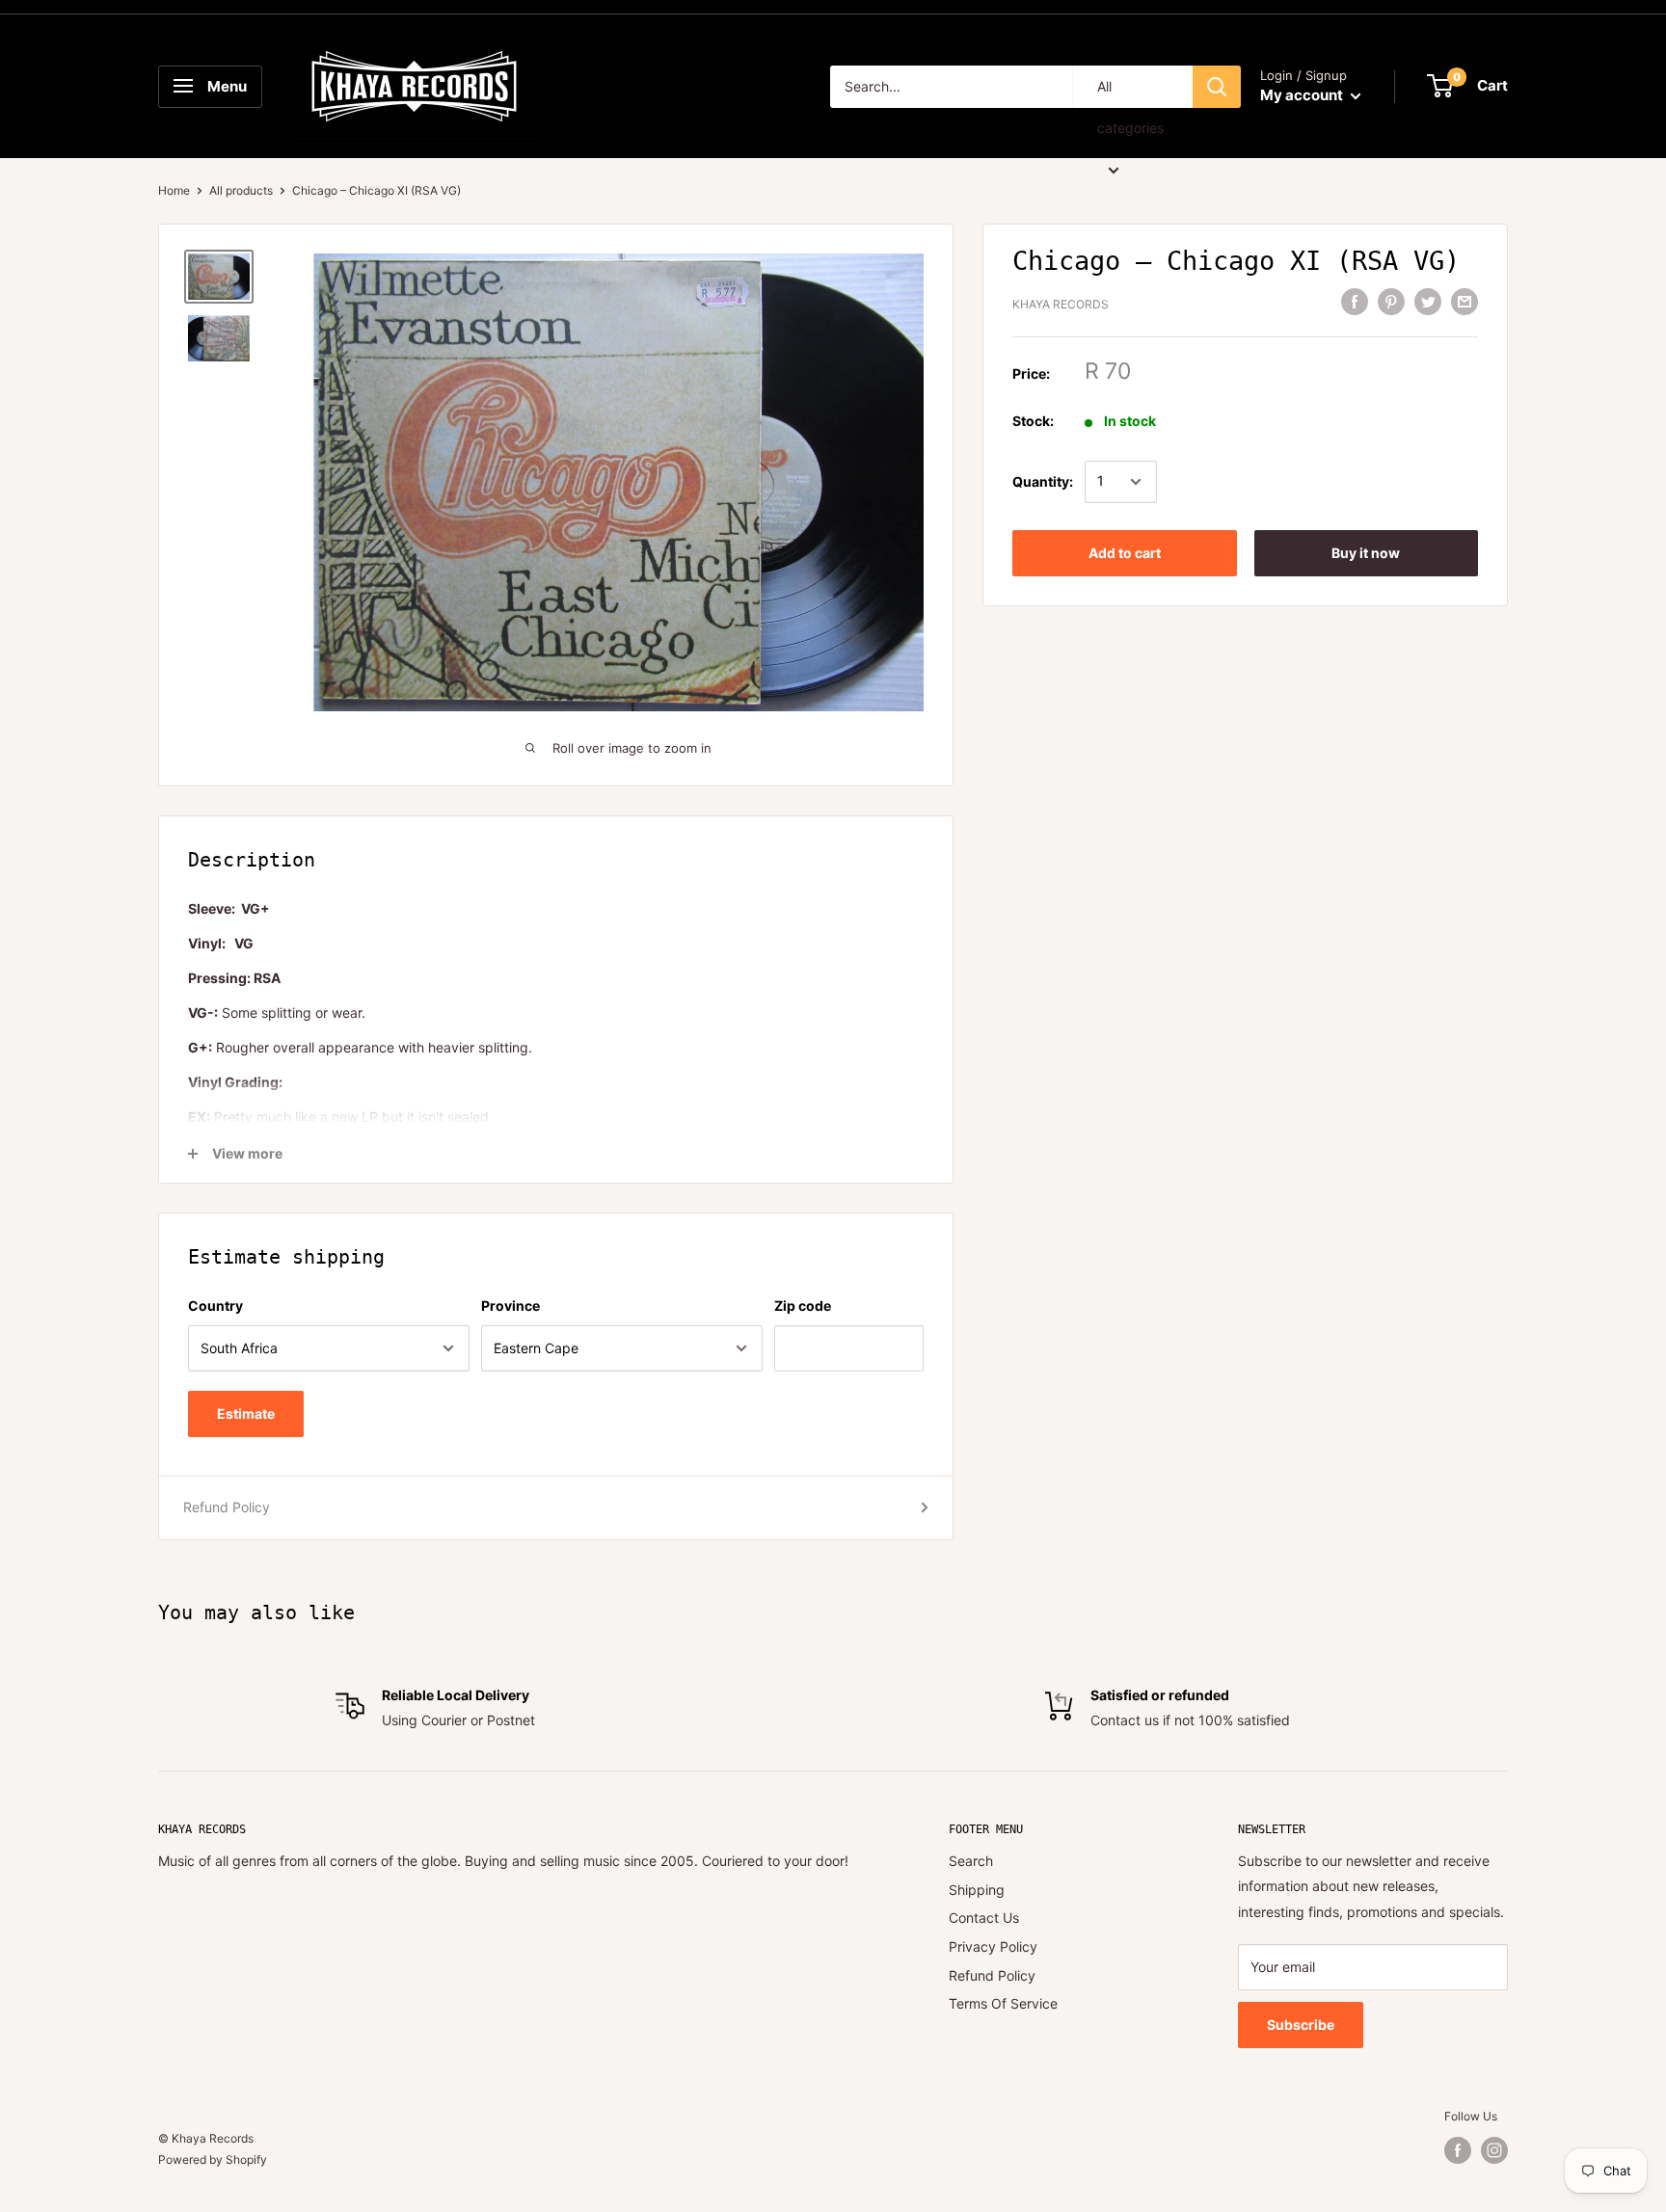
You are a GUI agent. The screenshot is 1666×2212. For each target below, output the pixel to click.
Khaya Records (1061, 304)
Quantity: (1043, 481)
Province (511, 1306)
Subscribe (1301, 2025)
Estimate (246, 1413)
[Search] (1217, 87)
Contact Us (984, 1918)
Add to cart (1125, 553)
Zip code (803, 1306)
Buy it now (1366, 553)
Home (174, 190)
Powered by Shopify (213, 2159)
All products (241, 190)
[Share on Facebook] (1355, 302)
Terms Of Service (1003, 2003)
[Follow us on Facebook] (1458, 2150)
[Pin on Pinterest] (1391, 302)
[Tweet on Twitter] (1428, 302)
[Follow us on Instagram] (1494, 2150)
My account (1303, 95)
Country (215, 1306)
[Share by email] (1464, 302)
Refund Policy (227, 1507)
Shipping (977, 1890)
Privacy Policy (993, 1946)
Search (971, 1861)
